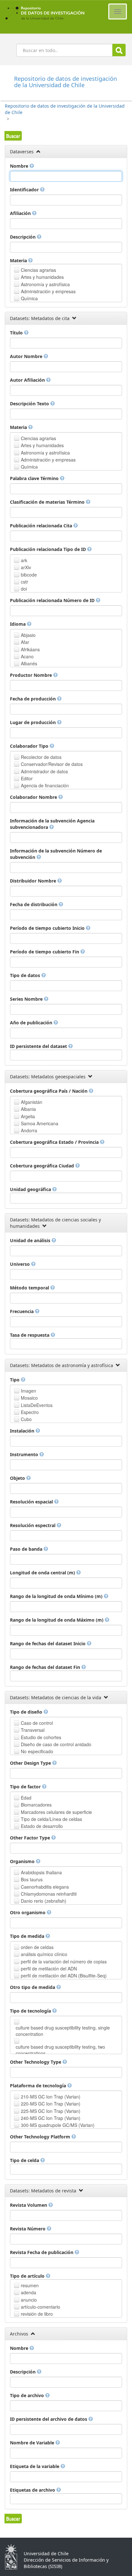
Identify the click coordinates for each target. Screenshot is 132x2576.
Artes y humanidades (42, 277)
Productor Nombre (32, 675)
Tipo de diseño (27, 1712)
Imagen (29, 1391)
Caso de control (37, 1723)
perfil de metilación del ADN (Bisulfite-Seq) (64, 1976)
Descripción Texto (30, 404)
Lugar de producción (33, 722)
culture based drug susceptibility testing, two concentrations (60, 2050)
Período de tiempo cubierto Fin (45, 952)
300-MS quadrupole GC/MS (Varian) (58, 2125)
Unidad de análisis (31, 1240)
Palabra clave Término (35, 478)
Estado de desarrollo (42, 1826)
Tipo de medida (28, 1936)
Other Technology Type (36, 2062)
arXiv (26, 567)
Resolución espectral (33, 1525)
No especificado (37, 1751)
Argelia (28, 1116)
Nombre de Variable (33, 2443)
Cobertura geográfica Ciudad (43, 1166)
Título (17, 333)
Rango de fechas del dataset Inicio (48, 1643)
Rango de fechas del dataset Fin (46, 1667)
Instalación (23, 1431)
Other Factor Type (31, 1838)
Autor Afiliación (28, 380)
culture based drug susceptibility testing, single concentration (63, 2031)
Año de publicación (32, 1023)
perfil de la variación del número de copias (64, 1961)
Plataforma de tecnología (39, 2086)
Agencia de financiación (45, 785)
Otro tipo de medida (33, 1987)
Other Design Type (31, 1763)
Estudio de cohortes (41, 1737)
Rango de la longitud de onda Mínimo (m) (57, 1596)
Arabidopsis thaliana (41, 1872)
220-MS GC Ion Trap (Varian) (51, 2104)
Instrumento (25, 1454)
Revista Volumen (29, 2205)
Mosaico (29, 1398)
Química (29, 298)
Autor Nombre (27, 356)
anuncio (29, 2300)
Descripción (23, 237)
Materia (19, 260)
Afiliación (21, 213)
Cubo (26, 1419)
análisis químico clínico (44, 1954)
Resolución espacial (32, 1502)
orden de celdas (37, 1947)
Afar (25, 642)
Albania (28, 1109)
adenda (29, 2292)
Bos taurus (32, 1879)
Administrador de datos (44, 771)
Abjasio (28, 635)
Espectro (30, 1412)
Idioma (18, 624)
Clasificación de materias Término (48, 502)
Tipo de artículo (28, 2276)
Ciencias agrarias (38, 270)
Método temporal (30, 1288)
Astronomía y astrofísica (45, 284)
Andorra (29, 1130)
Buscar (119, 50)
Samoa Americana (40, 1123)
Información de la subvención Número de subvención (56, 854)
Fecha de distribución (34, 904)
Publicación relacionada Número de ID (53, 600)
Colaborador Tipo (30, 746)
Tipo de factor (26, 1787)
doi (24, 589)
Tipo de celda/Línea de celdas (51, 1819)
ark (24, 560)
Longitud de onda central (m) (43, 1573)
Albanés (29, 663)
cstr (25, 582)
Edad (26, 1798)
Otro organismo (28, 1912)
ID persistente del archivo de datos (49, 2419)
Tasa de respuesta (30, 1335)
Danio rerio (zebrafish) (44, 1901)
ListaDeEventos (37, 1405)
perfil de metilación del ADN (49, 1968)
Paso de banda (27, 1549)
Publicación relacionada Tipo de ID (49, 549)
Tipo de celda (25, 2160)
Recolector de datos (41, 757)
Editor (27, 778)
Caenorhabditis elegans (45, 1887)
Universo (21, 1264)
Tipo (15, 1380)
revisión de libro (37, 2314)
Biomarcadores (36, 1805)
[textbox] (66, 176)
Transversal (33, 1730)
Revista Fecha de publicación (42, 2252)
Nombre (20, 166)
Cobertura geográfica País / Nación (49, 1091)
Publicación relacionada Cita (42, 526)
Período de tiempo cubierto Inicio (48, 928)
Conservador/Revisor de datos (52, 764)
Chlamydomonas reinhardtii (49, 1894)
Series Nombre (27, 999)
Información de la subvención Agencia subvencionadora (52, 824)
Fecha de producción (33, 699)
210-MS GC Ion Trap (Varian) (51, 2097)
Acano (27, 656)
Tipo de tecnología (31, 2011)
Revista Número (28, 2229)
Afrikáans (30, 649)
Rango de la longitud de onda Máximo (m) (57, 1620)
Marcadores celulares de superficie (56, 1812)
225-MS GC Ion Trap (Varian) (51, 2111)
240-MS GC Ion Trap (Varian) (51, 2118)
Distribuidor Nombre (34, 881)
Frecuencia (22, 1311)
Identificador (25, 190)
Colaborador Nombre (34, 797)
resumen (30, 2285)
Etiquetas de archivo (33, 2490)
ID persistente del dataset (39, 1046)
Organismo (23, 1861)
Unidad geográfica (31, 1189)
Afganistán (32, 1102)
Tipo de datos (26, 975)
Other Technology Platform (41, 2137)
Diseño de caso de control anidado (56, 1744)
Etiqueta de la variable (35, 2466)
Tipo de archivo (28, 2395)
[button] (13, 136)
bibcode (29, 575)
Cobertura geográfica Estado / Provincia (55, 1142)
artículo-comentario (41, 2307)
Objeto (18, 1478)
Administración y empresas (48, 291)
